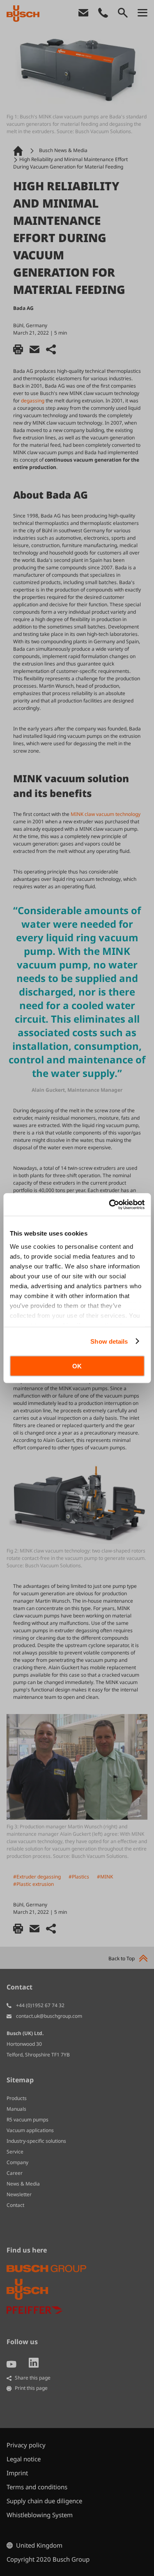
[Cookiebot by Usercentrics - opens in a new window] (110, 1204)
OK (77, 1366)
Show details (109, 1341)
